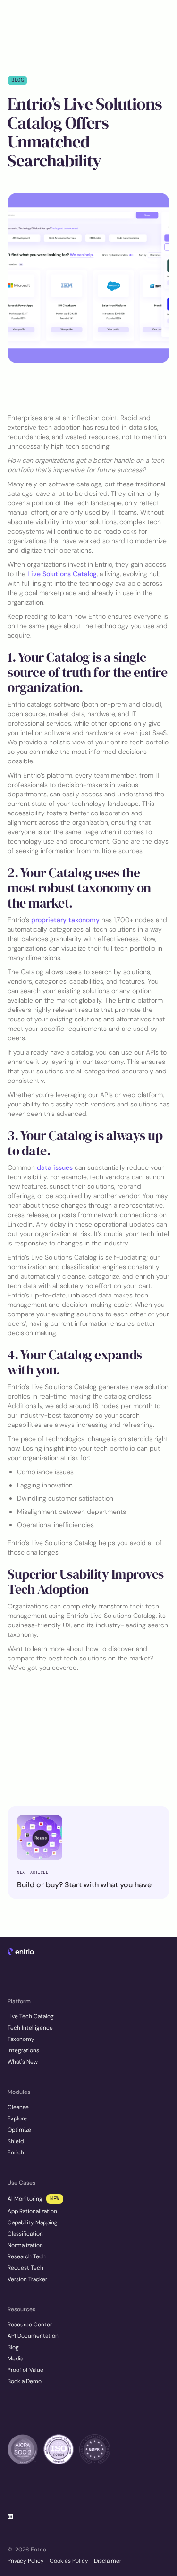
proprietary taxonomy (65, 920)
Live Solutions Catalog (62, 574)
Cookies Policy (69, 2561)
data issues (55, 1167)
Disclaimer (108, 2561)
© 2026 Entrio (27, 2550)
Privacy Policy (26, 2561)
